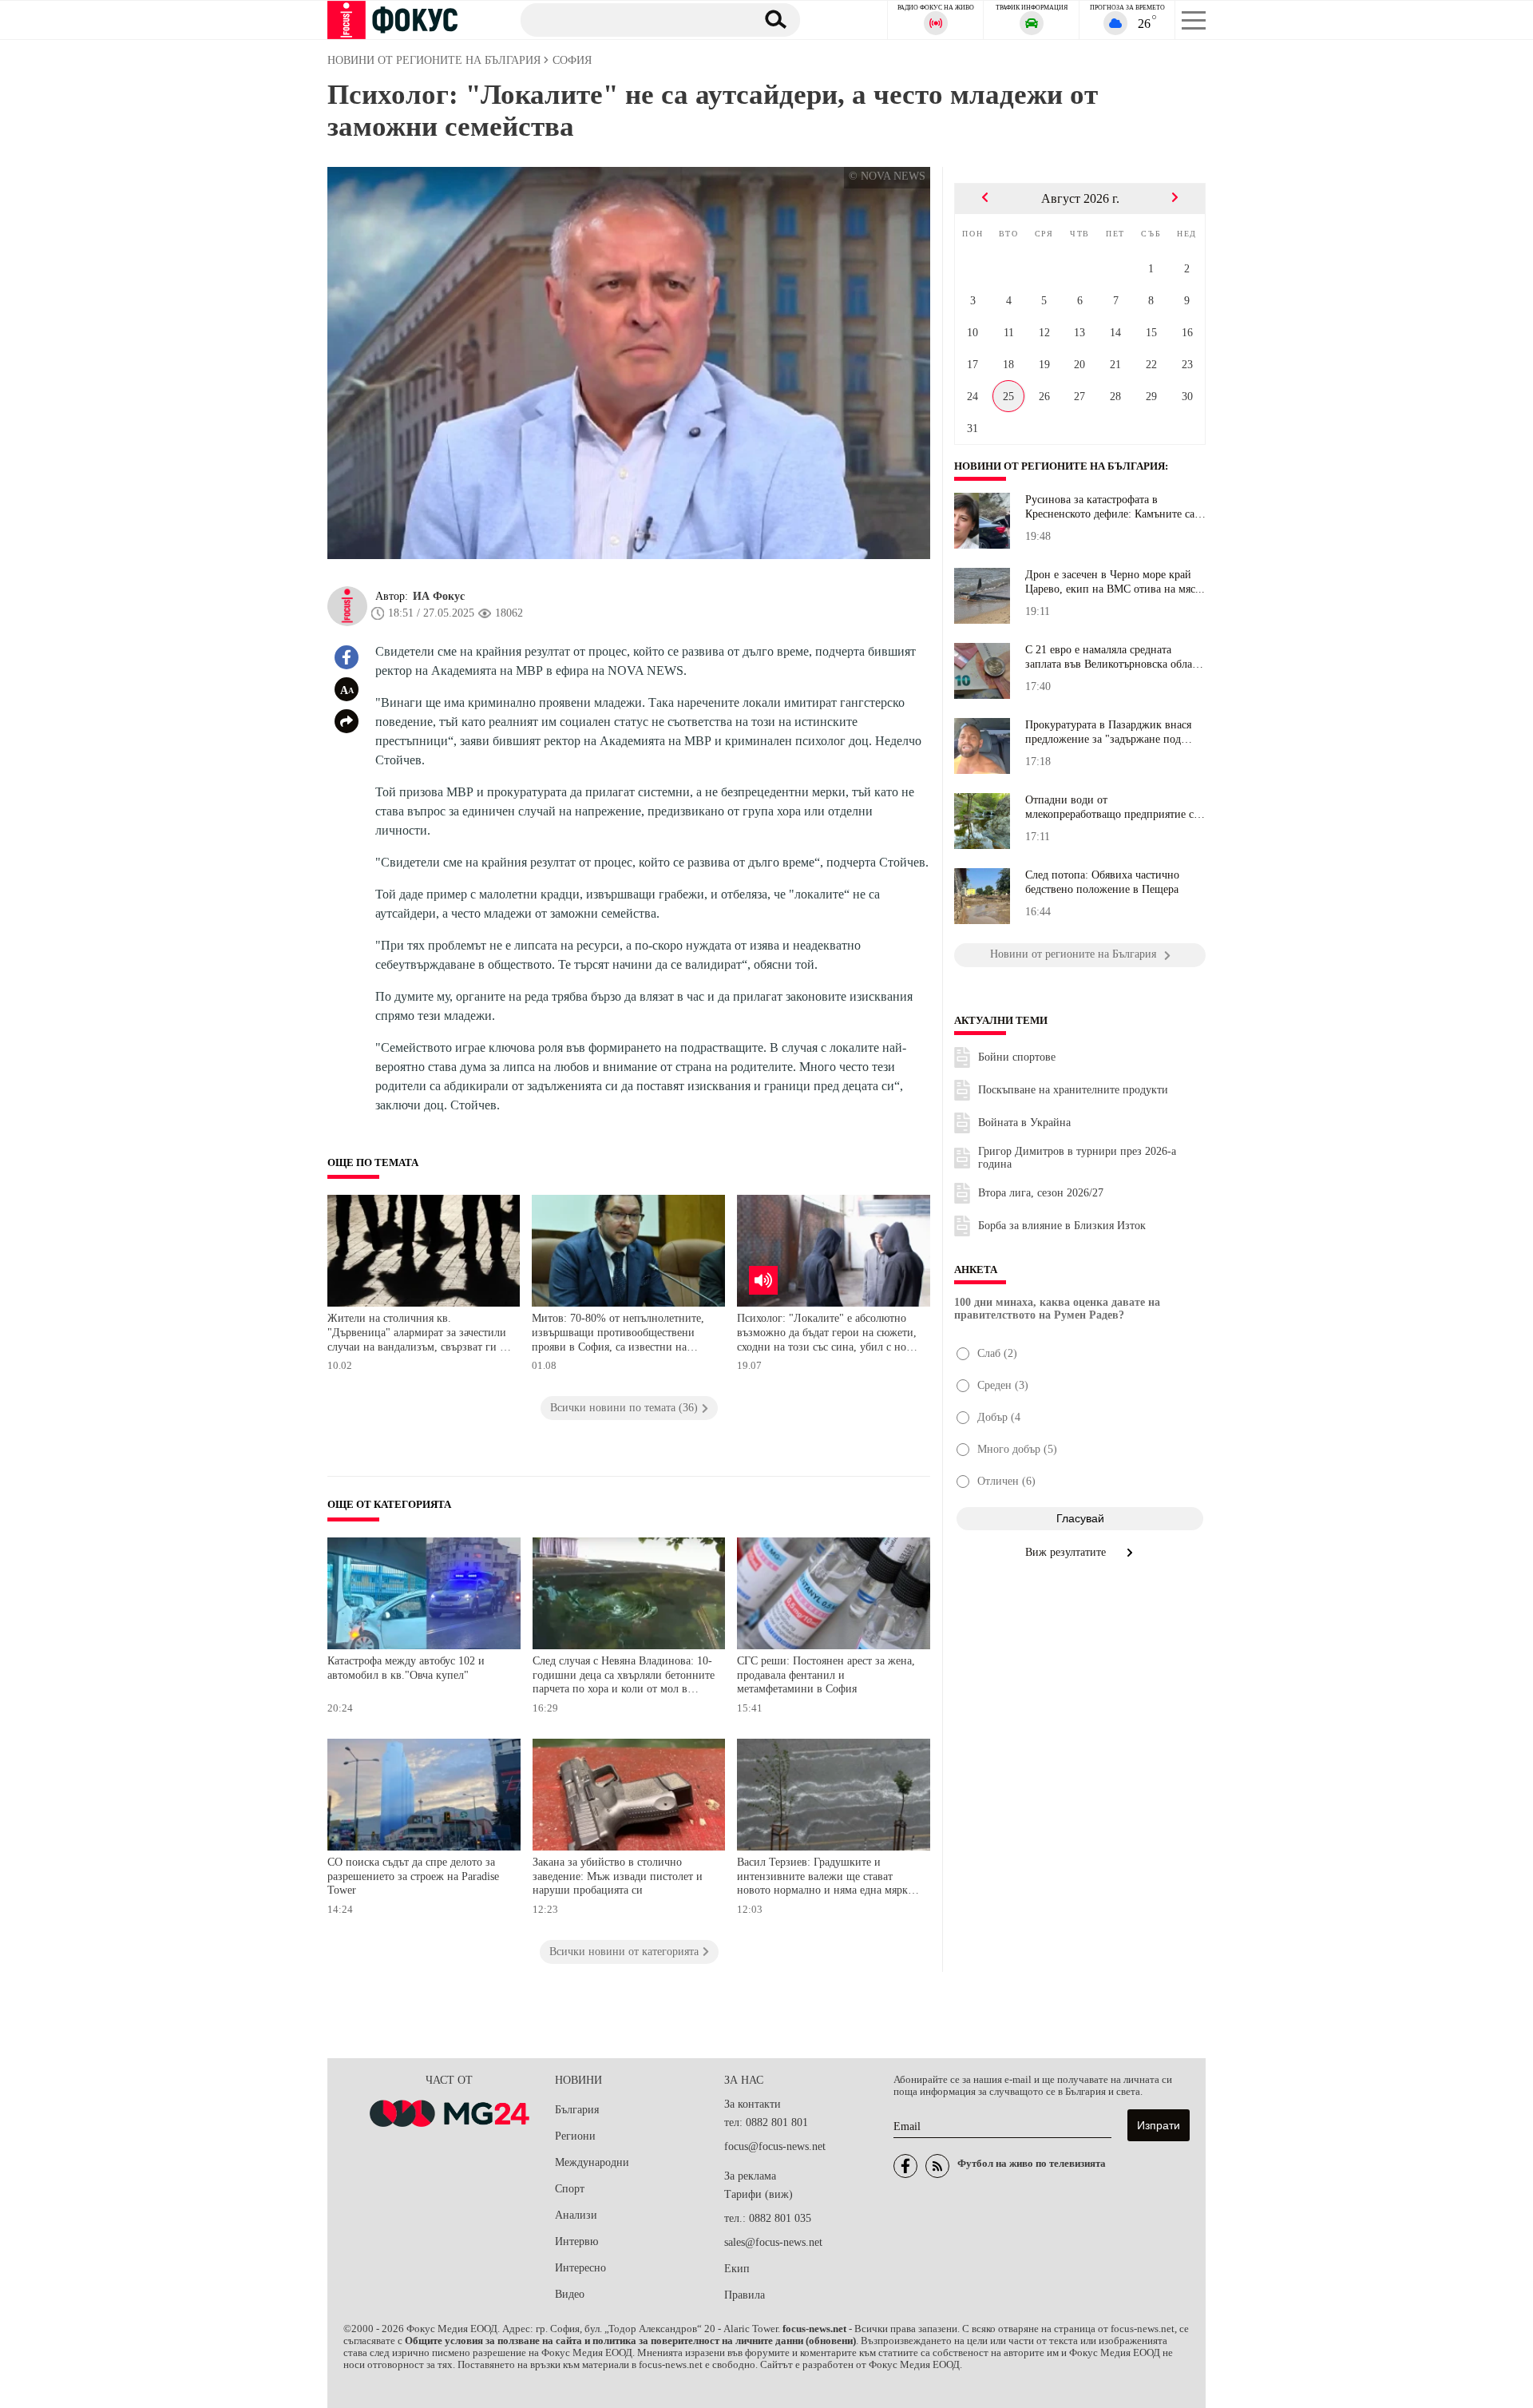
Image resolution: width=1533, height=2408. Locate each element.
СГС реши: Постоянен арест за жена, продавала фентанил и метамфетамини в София (826, 1675)
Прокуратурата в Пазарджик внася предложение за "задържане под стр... (1108, 732)
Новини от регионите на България (1060, 466)
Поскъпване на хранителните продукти (1073, 1090)
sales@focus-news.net (773, 2242)
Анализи (576, 2215)
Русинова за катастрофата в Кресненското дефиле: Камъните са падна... (1110, 507)
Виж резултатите (1067, 1552)
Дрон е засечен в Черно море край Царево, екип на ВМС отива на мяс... (1115, 582)
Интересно (580, 2268)
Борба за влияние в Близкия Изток (1062, 1226)
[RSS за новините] (937, 2166)
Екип (737, 2269)
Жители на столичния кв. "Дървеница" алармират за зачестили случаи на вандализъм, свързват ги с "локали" (417, 1334)
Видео (570, 2294)
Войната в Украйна (1024, 1123)
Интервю (576, 2241)
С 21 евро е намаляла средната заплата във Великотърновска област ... (1113, 657)
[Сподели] (347, 721)
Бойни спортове (1017, 1057)
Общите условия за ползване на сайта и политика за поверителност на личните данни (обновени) (630, 2341)
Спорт (570, 2189)
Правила (745, 2295)
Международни (592, 2162)
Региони (575, 2136)
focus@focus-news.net (775, 2146)
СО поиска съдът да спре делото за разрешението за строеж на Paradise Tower (413, 1876)
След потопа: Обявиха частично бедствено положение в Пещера (1102, 882)
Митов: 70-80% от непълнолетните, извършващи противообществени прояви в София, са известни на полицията (618, 1334)
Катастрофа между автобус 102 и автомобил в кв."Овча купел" (406, 1668)
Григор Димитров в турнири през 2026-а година (1077, 1158)
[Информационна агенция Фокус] (905, 2166)
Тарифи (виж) (759, 2194)
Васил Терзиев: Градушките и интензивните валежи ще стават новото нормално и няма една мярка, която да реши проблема (826, 1878)
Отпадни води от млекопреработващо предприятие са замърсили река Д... (1112, 807)
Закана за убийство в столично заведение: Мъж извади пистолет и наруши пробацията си (618, 1876)
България (577, 2110)
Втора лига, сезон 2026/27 (1041, 1193)
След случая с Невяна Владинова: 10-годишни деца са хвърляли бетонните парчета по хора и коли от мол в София (624, 1677)
